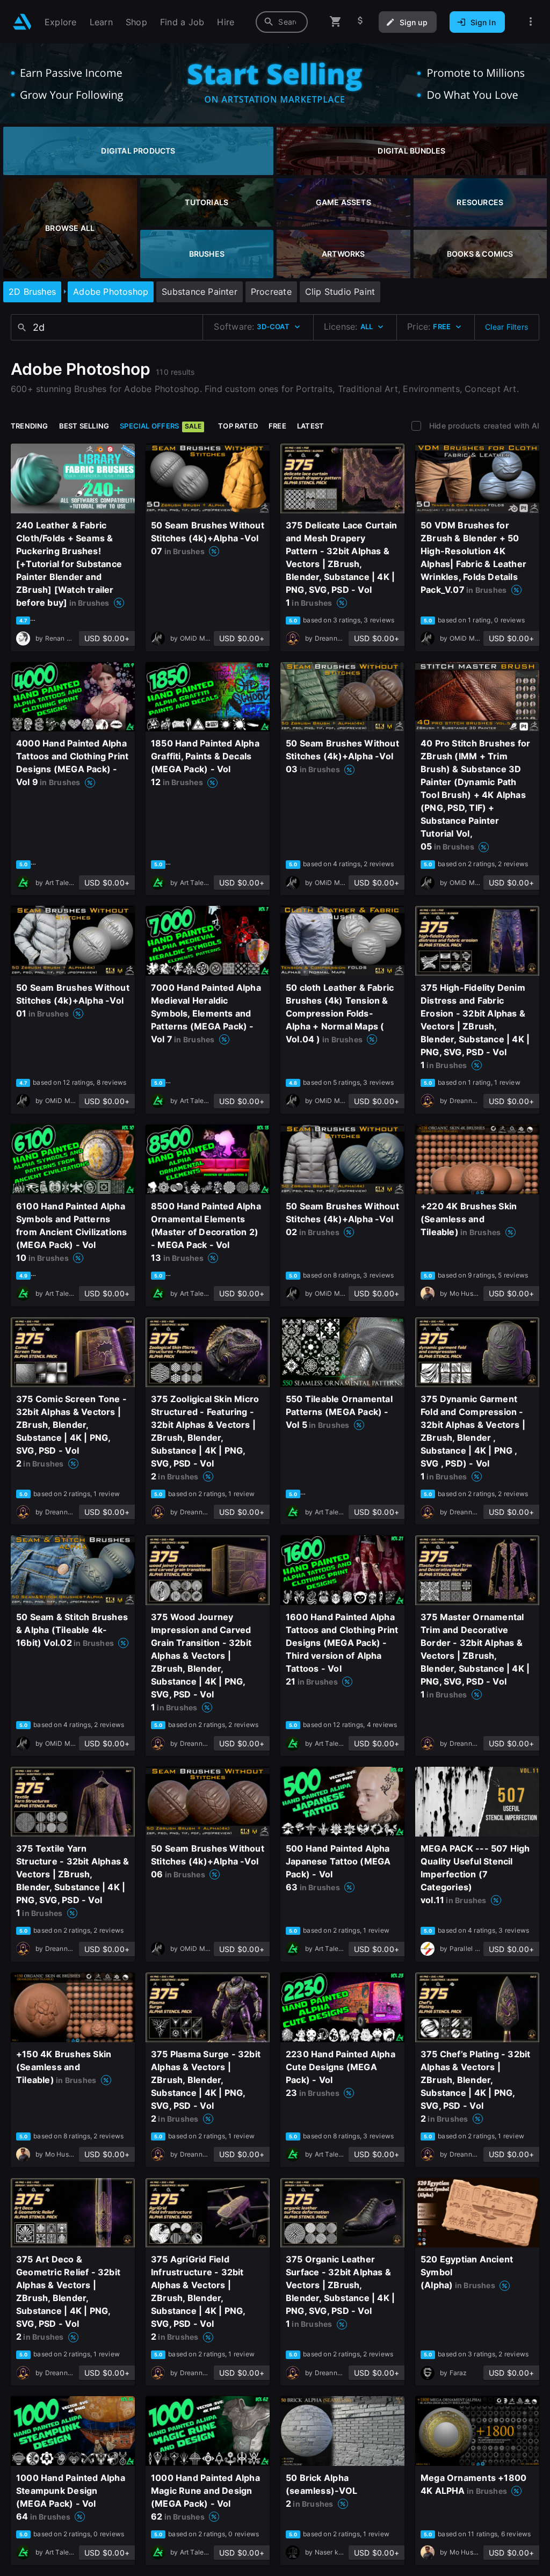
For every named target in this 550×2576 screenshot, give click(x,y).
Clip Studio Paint (340, 292)
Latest (310, 426)
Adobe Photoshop (111, 292)
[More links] (531, 22)
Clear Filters (506, 327)
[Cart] (336, 22)
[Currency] (360, 22)
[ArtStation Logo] (22, 22)
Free (277, 426)
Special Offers (161, 426)
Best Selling (84, 426)
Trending (30, 426)
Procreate (271, 292)
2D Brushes (32, 292)
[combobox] (282, 22)
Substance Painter (200, 292)
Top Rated (238, 426)
